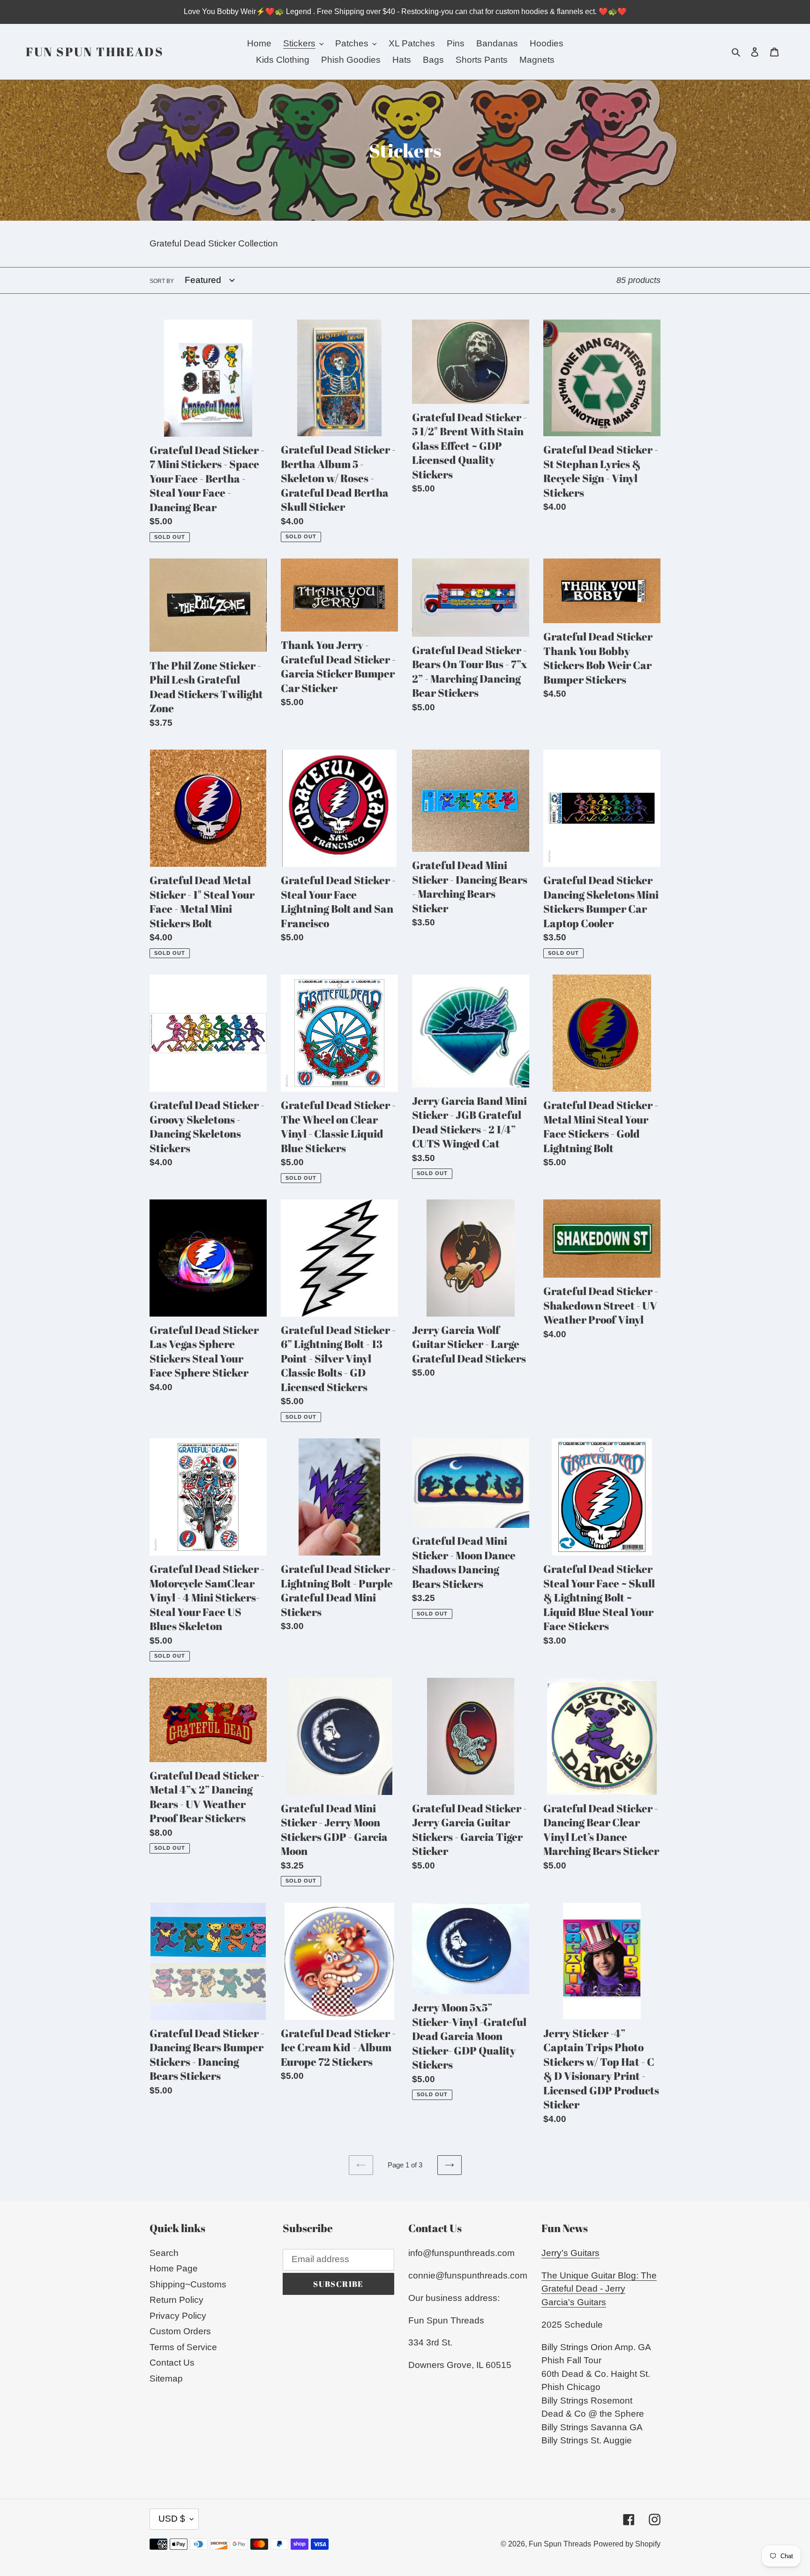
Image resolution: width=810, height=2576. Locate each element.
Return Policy (176, 2300)
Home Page (174, 2268)
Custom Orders (180, 2331)
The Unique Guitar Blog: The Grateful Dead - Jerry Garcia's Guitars (599, 2289)
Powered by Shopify (627, 2544)
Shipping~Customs (188, 2284)
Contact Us (172, 2363)
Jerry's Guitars (570, 2253)
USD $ (172, 2519)
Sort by (162, 281)
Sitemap (166, 2379)
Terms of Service (183, 2347)
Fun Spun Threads (95, 52)
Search (164, 2253)
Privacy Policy (178, 2316)
